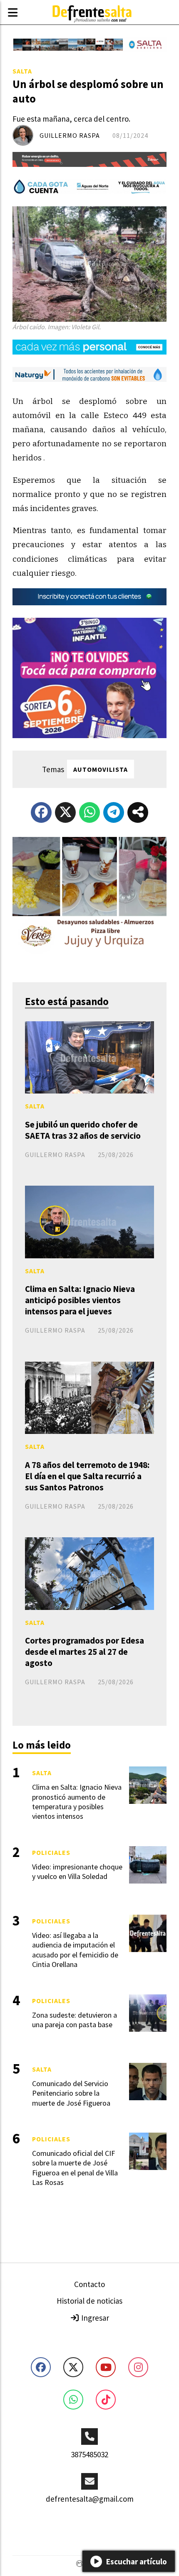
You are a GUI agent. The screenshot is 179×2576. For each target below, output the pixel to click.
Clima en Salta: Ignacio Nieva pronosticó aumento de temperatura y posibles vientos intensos (77, 1802)
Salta (22, 71)
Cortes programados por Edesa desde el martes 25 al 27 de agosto (85, 1652)
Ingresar (94, 2318)
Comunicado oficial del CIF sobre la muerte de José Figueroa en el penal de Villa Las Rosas (75, 2168)
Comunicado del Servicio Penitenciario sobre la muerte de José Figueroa (71, 2093)
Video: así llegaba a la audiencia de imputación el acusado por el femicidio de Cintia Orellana (75, 1950)
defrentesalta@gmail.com (90, 2499)
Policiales (51, 1852)
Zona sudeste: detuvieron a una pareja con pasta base (75, 2020)
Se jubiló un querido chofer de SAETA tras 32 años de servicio (83, 1130)
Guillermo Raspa (70, 135)
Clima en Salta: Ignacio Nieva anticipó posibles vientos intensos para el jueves (80, 1300)
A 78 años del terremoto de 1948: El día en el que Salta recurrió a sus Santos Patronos (87, 1476)
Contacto (89, 2284)
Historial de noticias (89, 2301)
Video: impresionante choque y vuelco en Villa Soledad (77, 1871)
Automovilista (101, 769)
